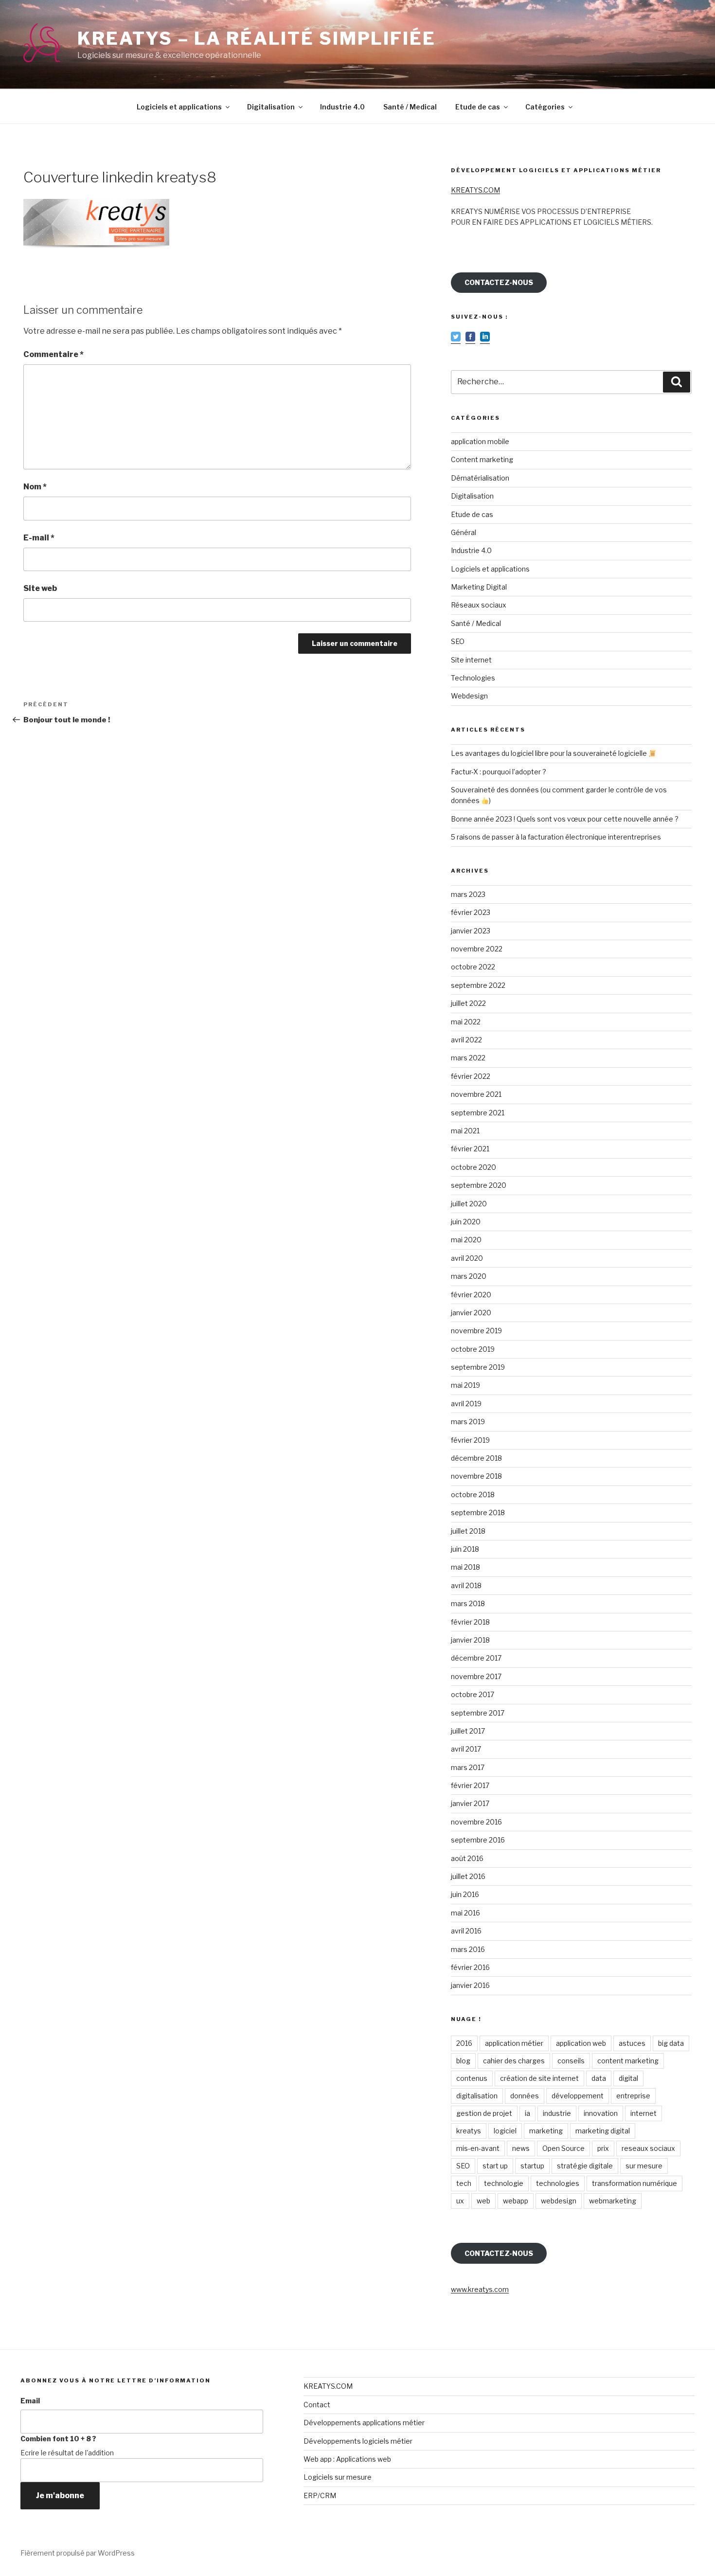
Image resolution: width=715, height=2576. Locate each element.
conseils (571, 2061)
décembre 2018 (476, 1458)
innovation (601, 2113)
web (483, 2201)
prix (603, 2148)
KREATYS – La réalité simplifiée (256, 38)
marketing (546, 2131)
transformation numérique (635, 2183)
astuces (632, 2043)
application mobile (480, 441)
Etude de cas (478, 107)
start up (495, 2166)
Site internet (471, 660)
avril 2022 (466, 1040)
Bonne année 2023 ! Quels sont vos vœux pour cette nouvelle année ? (565, 819)
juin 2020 (466, 1222)
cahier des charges (514, 2061)
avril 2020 (467, 1258)
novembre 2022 (477, 949)
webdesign (559, 2201)
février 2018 (470, 1622)
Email (30, 2401)
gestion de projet (484, 2113)
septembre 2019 (478, 1367)
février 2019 (470, 1440)
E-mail (39, 538)
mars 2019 (468, 1422)
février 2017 (470, 1785)
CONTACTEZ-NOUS (499, 282)
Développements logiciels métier (358, 2441)
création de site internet (539, 2078)
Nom (35, 487)
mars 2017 (468, 1767)
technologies (558, 2183)
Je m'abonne (60, 2495)
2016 (464, 2043)
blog (463, 2061)
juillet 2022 (468, 1003)
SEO (458, 641)
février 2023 (471, 912)
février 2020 (471, 1295)
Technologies (473, 678)
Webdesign (469, 696)
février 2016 (470, 1967)
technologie (504, 2183)
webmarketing (613, 2201)
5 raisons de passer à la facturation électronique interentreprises (556, 837)
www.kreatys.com (480, 2289)
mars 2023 (468, 894)
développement (578, 2096)
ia (527, 2113)
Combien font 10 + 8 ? (58, 2439)
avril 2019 (466, 1404)
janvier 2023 (471, 931)
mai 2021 (465, 1131)
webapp (516, 2201)
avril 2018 (466, 1585)
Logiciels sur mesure (338, 2477)
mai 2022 (466, 1022)
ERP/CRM (320, 2495)
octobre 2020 (474, 1167)
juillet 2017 (468, 1731)
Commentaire (54, 354)
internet (643, 2113)
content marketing (628, 2061)
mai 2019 (465, 1385)
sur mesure (644, 2166)
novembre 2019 (476, 1331)
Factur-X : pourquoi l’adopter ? (499, 772)
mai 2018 (465, 1567)
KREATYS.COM (475, 190)
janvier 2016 (470, 1985)
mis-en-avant (478, 2148)
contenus (472, 2078)
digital (628, 2078)
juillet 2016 (468, 1876)
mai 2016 (465, 1913)
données (525, 2096)
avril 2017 (466, 1749)
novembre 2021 (476, 1094)
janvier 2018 (470, 1640)
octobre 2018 (473, 1494)
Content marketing (482, 459)
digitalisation (477, 2096)
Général (464, 532)
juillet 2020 (469, 1204)
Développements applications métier (364, 2423)
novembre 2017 (476, 1676)
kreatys (469, 2131)
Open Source (563, 2148)
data (599, 2078)
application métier (514, 2043)
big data (671, 2043)
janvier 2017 (470, 1803)
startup (532, 2166)
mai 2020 (466, 1240)
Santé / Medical (410, 107)
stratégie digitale (585, 2166)
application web (581, 2043)
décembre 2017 (476, 1658)
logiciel (505, 2131)
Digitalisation (271, 107)
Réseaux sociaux (479, 605)
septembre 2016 (478, 1840)
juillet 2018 (468, 1531)
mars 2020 (469, 1276)
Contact (317, 2405)
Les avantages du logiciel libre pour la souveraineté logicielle (550, 753)
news (521, 2148)
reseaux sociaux (648, 2148)
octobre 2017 (473, 1694)
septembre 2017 (478, 1713)
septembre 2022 (478, 985)
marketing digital (603, 2131)
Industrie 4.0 (342, 107)
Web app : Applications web (347, 2459)
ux (460, 2201)
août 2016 (467, 1858)
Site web (40, 588)
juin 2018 (465, 1549)
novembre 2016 (476, 1822)
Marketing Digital (479, 587)
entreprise (633, 2096)
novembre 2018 (476, 1476)
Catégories (545, 107)
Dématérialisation (480, 478)
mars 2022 (468, 1058)
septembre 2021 (478, 1113)
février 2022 (471, 1076)
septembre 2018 (478, 1512)
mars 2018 (468, 1603)
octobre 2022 (473, 967)
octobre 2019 (473, 1349)
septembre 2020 (479, 1185)
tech (464, 2183)
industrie (557, 2113)
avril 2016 (466, 1931)
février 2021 (470, 1149)
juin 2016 (465, 1894)
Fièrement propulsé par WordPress (78, 2553)
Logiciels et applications (179, 107)
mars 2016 (468, 1949)
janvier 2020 (471, 1313)
